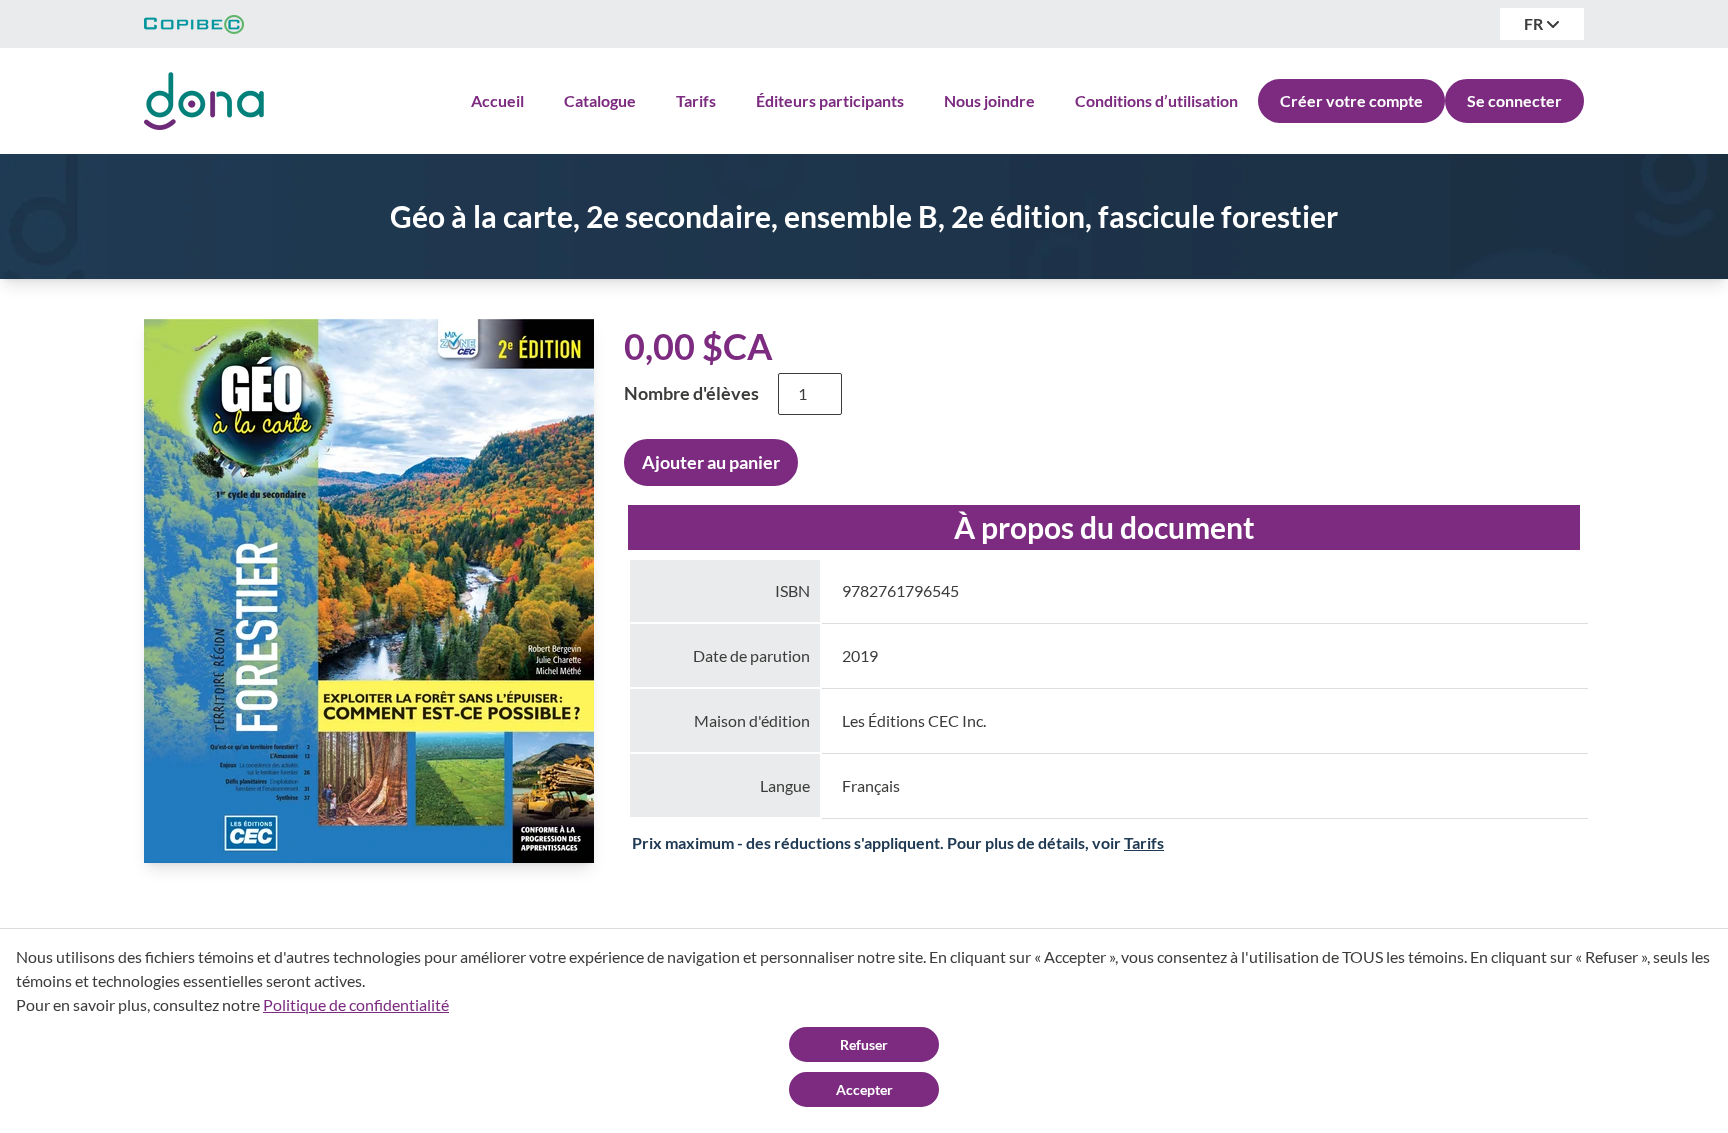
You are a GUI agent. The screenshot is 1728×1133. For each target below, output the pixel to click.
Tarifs (696, 100)
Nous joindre (989, 100)
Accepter (864, 1089)
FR (1535, 23)
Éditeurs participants (830, 100)
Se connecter (1514, 100)
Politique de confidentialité (356, 1004)
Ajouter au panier (711, 462)
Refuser (864, 1044)
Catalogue (600, 100)
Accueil (497, 100)
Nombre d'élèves (691, 393)
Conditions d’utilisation (1156, 100)
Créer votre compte (1351, 100)
